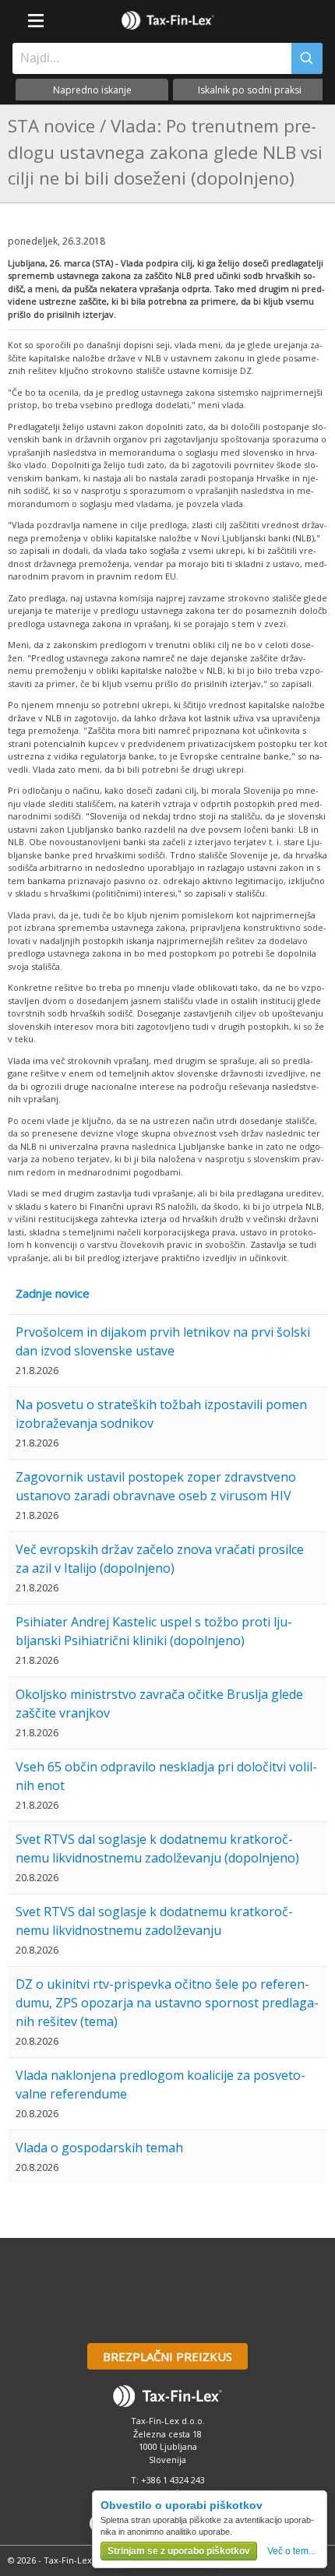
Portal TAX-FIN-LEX (167, 20)
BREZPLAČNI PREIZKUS (167, 2356)
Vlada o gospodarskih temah (99, 2148)
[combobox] (148, 58)
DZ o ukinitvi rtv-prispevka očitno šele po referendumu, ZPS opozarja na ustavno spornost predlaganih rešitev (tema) (167, 2003)
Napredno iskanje (92, 90)
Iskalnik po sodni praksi (250, 90)
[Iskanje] (307, 58)
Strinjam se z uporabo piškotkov (179, 2551)
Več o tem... (291, 2551)
